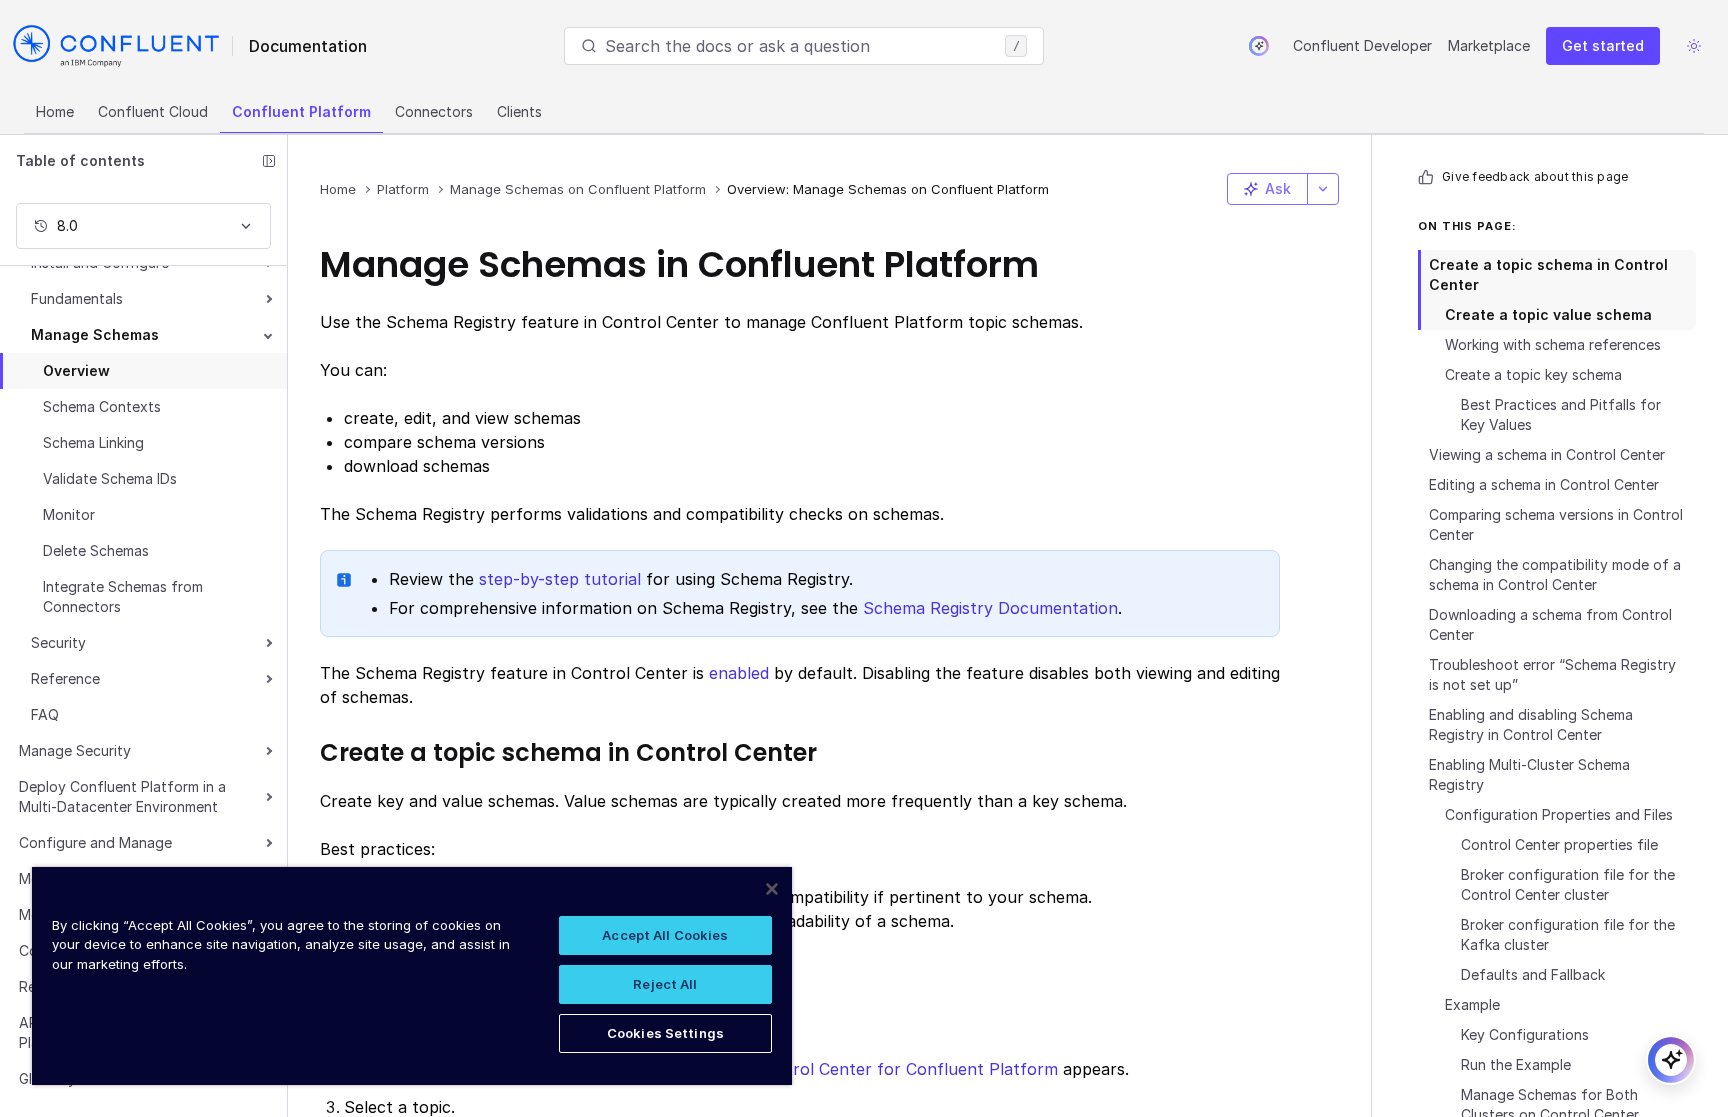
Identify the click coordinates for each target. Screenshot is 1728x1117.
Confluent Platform (301, 111)
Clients (519, 111)
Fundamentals (77, 298)
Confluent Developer (1362, 45)
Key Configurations (1525, 1034)
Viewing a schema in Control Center (1547, 454)
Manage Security (75, 750)
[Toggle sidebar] (269, 161)
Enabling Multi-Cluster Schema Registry (1529, 774)
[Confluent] (116, 46)
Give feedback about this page (1535, 176)
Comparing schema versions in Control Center (1556, 524)
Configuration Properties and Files (1559, 814)
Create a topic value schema (1548, 314)
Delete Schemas (96, 550)
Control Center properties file (1559, 844)
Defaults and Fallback (1533, 974)
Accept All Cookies (665, 935)
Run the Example (1516, 1064)
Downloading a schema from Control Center (1550, 624)
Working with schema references (1553, 344)
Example (1472, 1004)
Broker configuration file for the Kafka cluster (1568, 934)
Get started (1603, 45)
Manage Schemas (95, 334)
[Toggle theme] (1694, 46)
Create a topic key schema (1533, 374)
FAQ (45, 714)
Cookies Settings (665, 1033)
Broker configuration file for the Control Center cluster (1568, 884)
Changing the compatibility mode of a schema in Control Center (1555, 574)
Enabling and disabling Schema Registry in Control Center (1531, 724)
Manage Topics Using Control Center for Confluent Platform (822, 1069)
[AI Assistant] (1259, 46)
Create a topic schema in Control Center (1548, 274)
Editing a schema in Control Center (1544, 484)
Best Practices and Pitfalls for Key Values (1561, 414)
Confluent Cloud (153, 111)
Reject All (665, 984)
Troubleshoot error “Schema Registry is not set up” (1552, 674)
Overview (76, 370)
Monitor (69, 514)
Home (55, 111)
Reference (65, 678)
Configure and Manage (95, 842)
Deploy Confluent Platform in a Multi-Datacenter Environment (122, 796)
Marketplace (1489, 45)
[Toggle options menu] (1323, 189)
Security (58, 642)
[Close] (772, 889)
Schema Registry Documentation (990, 608)
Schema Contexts (102, 406)
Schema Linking (93, 442)
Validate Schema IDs (110, 478)
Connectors (434, 111)
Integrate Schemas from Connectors (123, 596)
